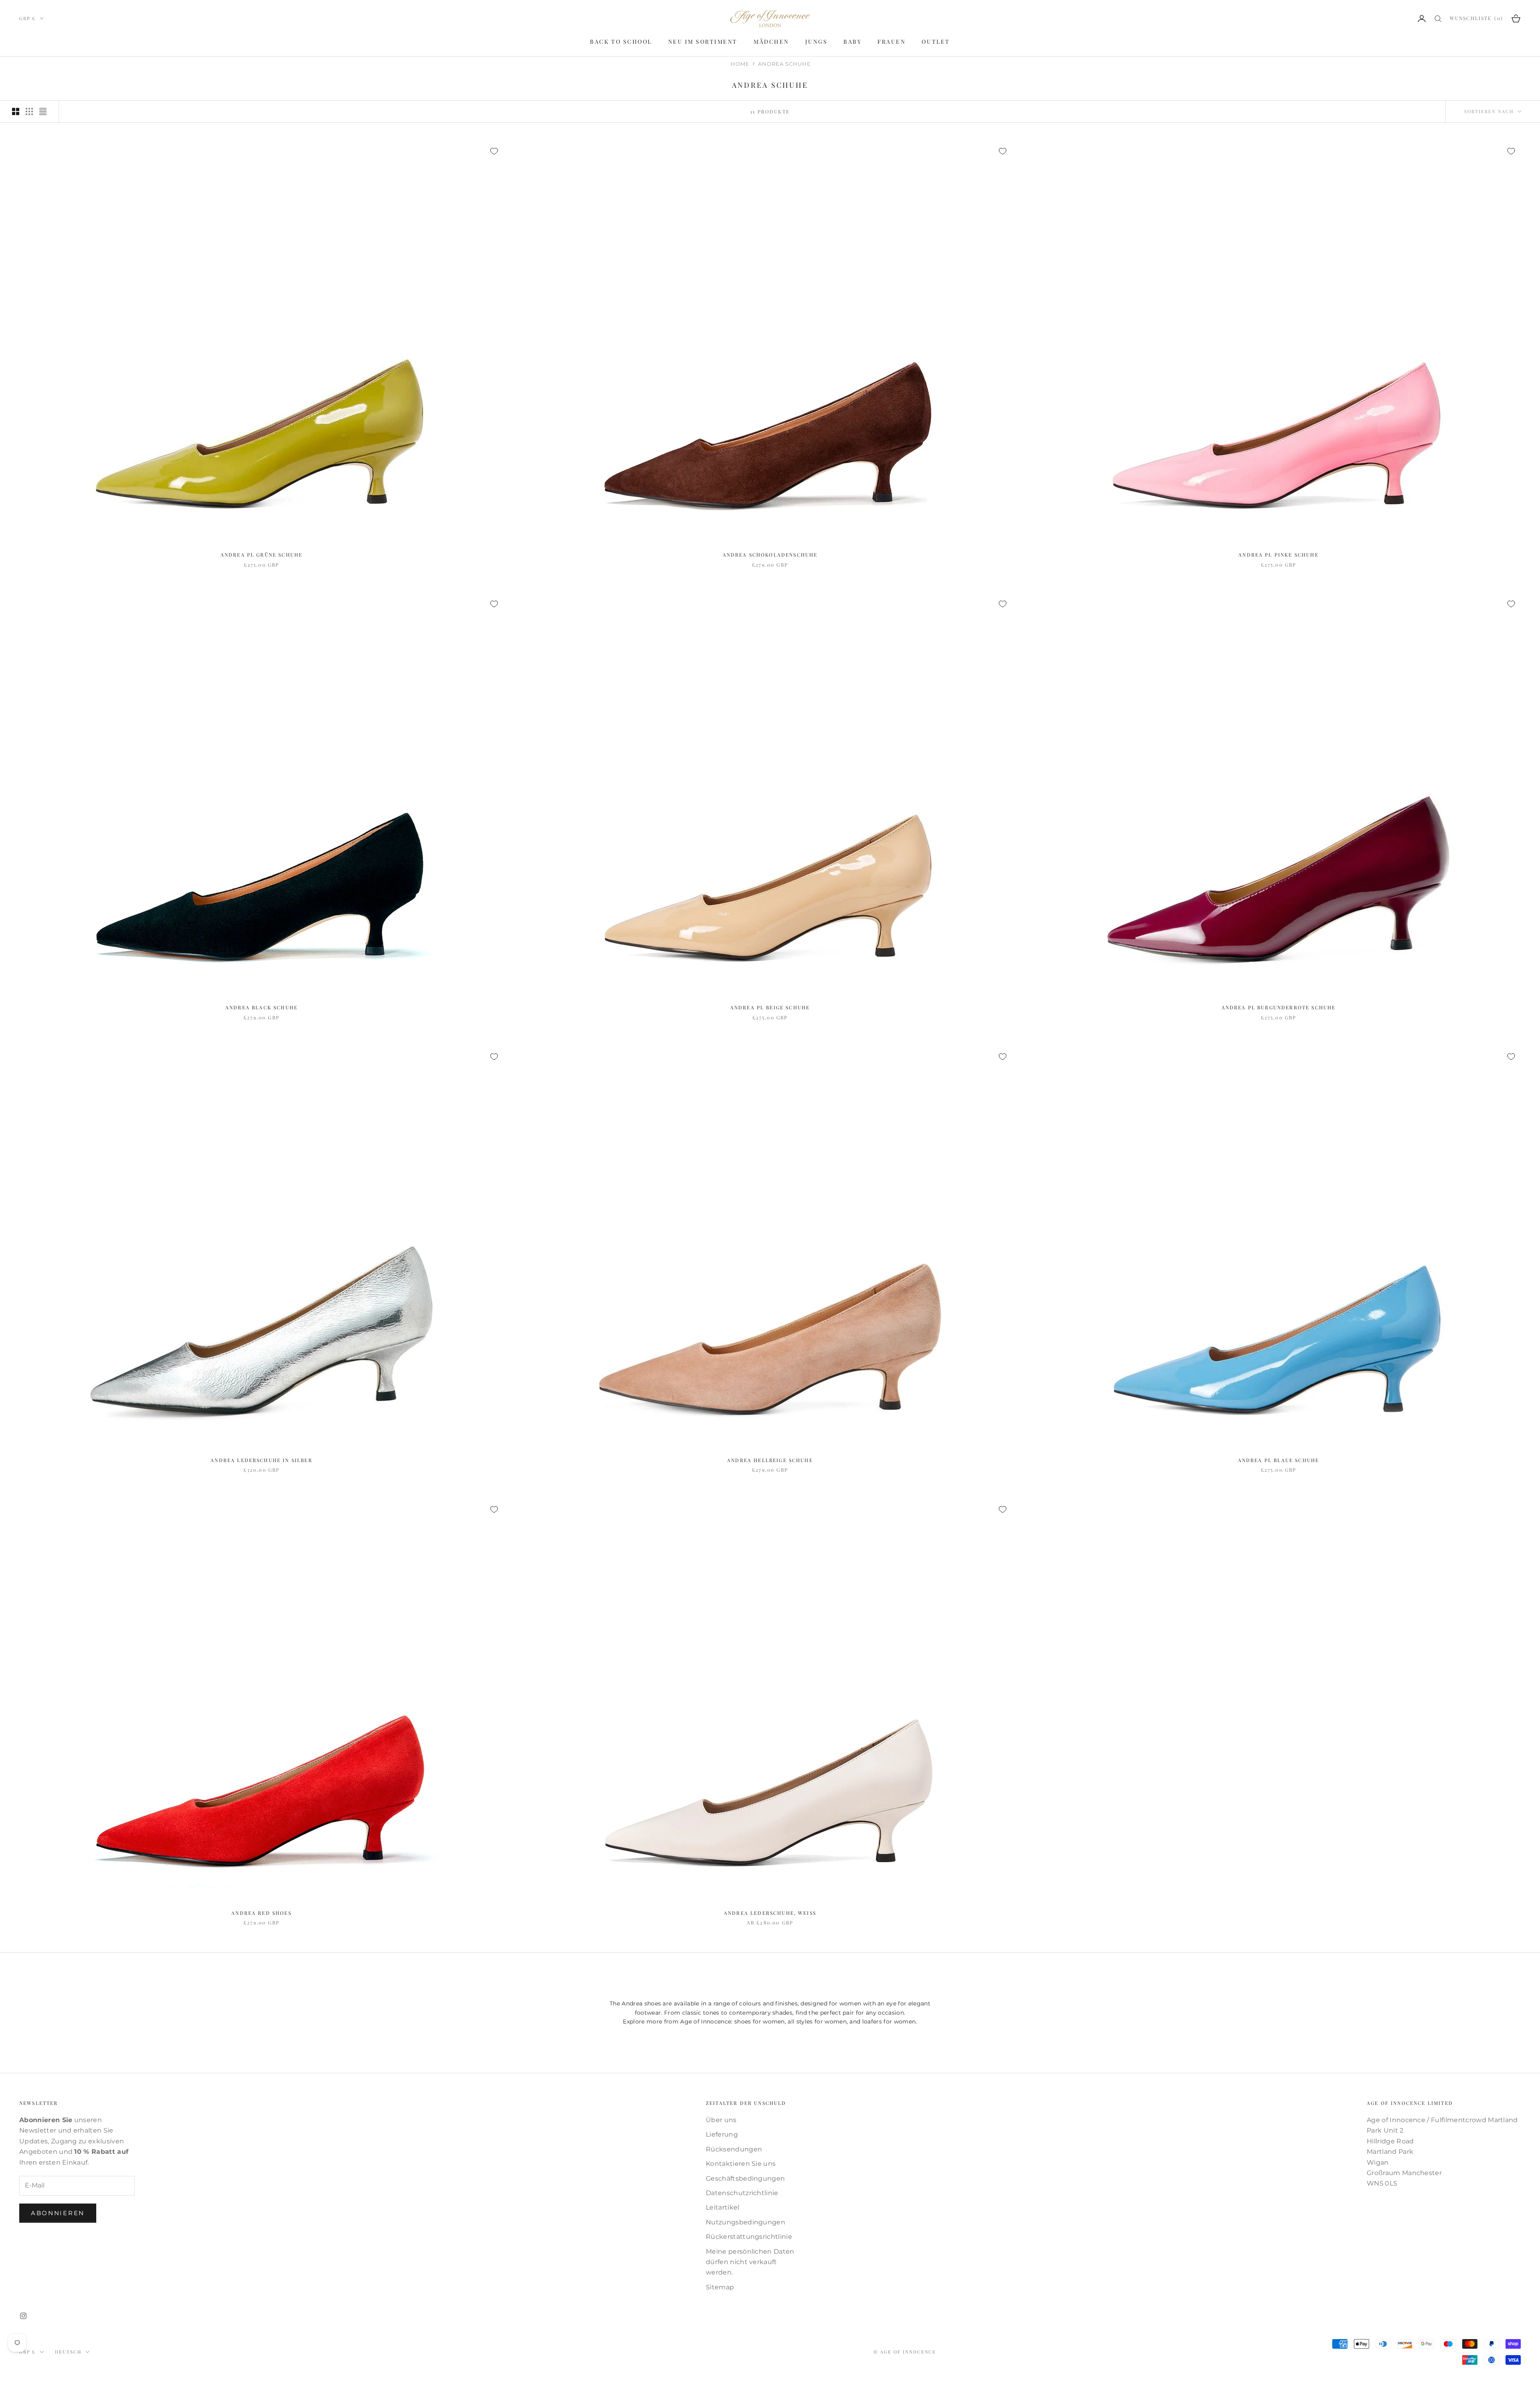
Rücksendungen (734, 2149)
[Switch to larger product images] (16, 111)
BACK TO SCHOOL (621, 42)
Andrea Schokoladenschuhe (770, 555)
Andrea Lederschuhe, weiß (770, 1913)
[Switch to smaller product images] (29, 111)
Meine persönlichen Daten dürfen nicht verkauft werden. (750, 2262)
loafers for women (889, 2021)
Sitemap (720, 2287)
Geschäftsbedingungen (745, 2178)
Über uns (721, 2120)
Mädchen (771, 42)
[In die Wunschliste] (494, 151)
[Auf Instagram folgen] (23, 2316)
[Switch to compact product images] (43, 111)
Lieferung (722, 2134)
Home (740, 64)
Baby (852, 42)
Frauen (892, 42)
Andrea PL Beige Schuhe (770, 1007)
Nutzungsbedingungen (746, 2222)
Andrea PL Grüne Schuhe (262, 555)
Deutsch (68, 2352)
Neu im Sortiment (703, 42)
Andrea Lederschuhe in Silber (261, 1460)
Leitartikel (723, 2207)
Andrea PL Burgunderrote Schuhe (1279, 1007)
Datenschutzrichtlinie (742, 2193)
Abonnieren (58, 2213)
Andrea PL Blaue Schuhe (1279, 1460)
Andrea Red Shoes (261, 1913)
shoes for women (760, 2021)
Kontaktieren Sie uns (741, 2164)
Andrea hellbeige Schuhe (770, 1460)
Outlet (936, 42)
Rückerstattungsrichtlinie (749, 2237)
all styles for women (817, 2021)
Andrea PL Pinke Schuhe (1279, 555)
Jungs (817, 42)
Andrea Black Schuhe (261, 1007)
